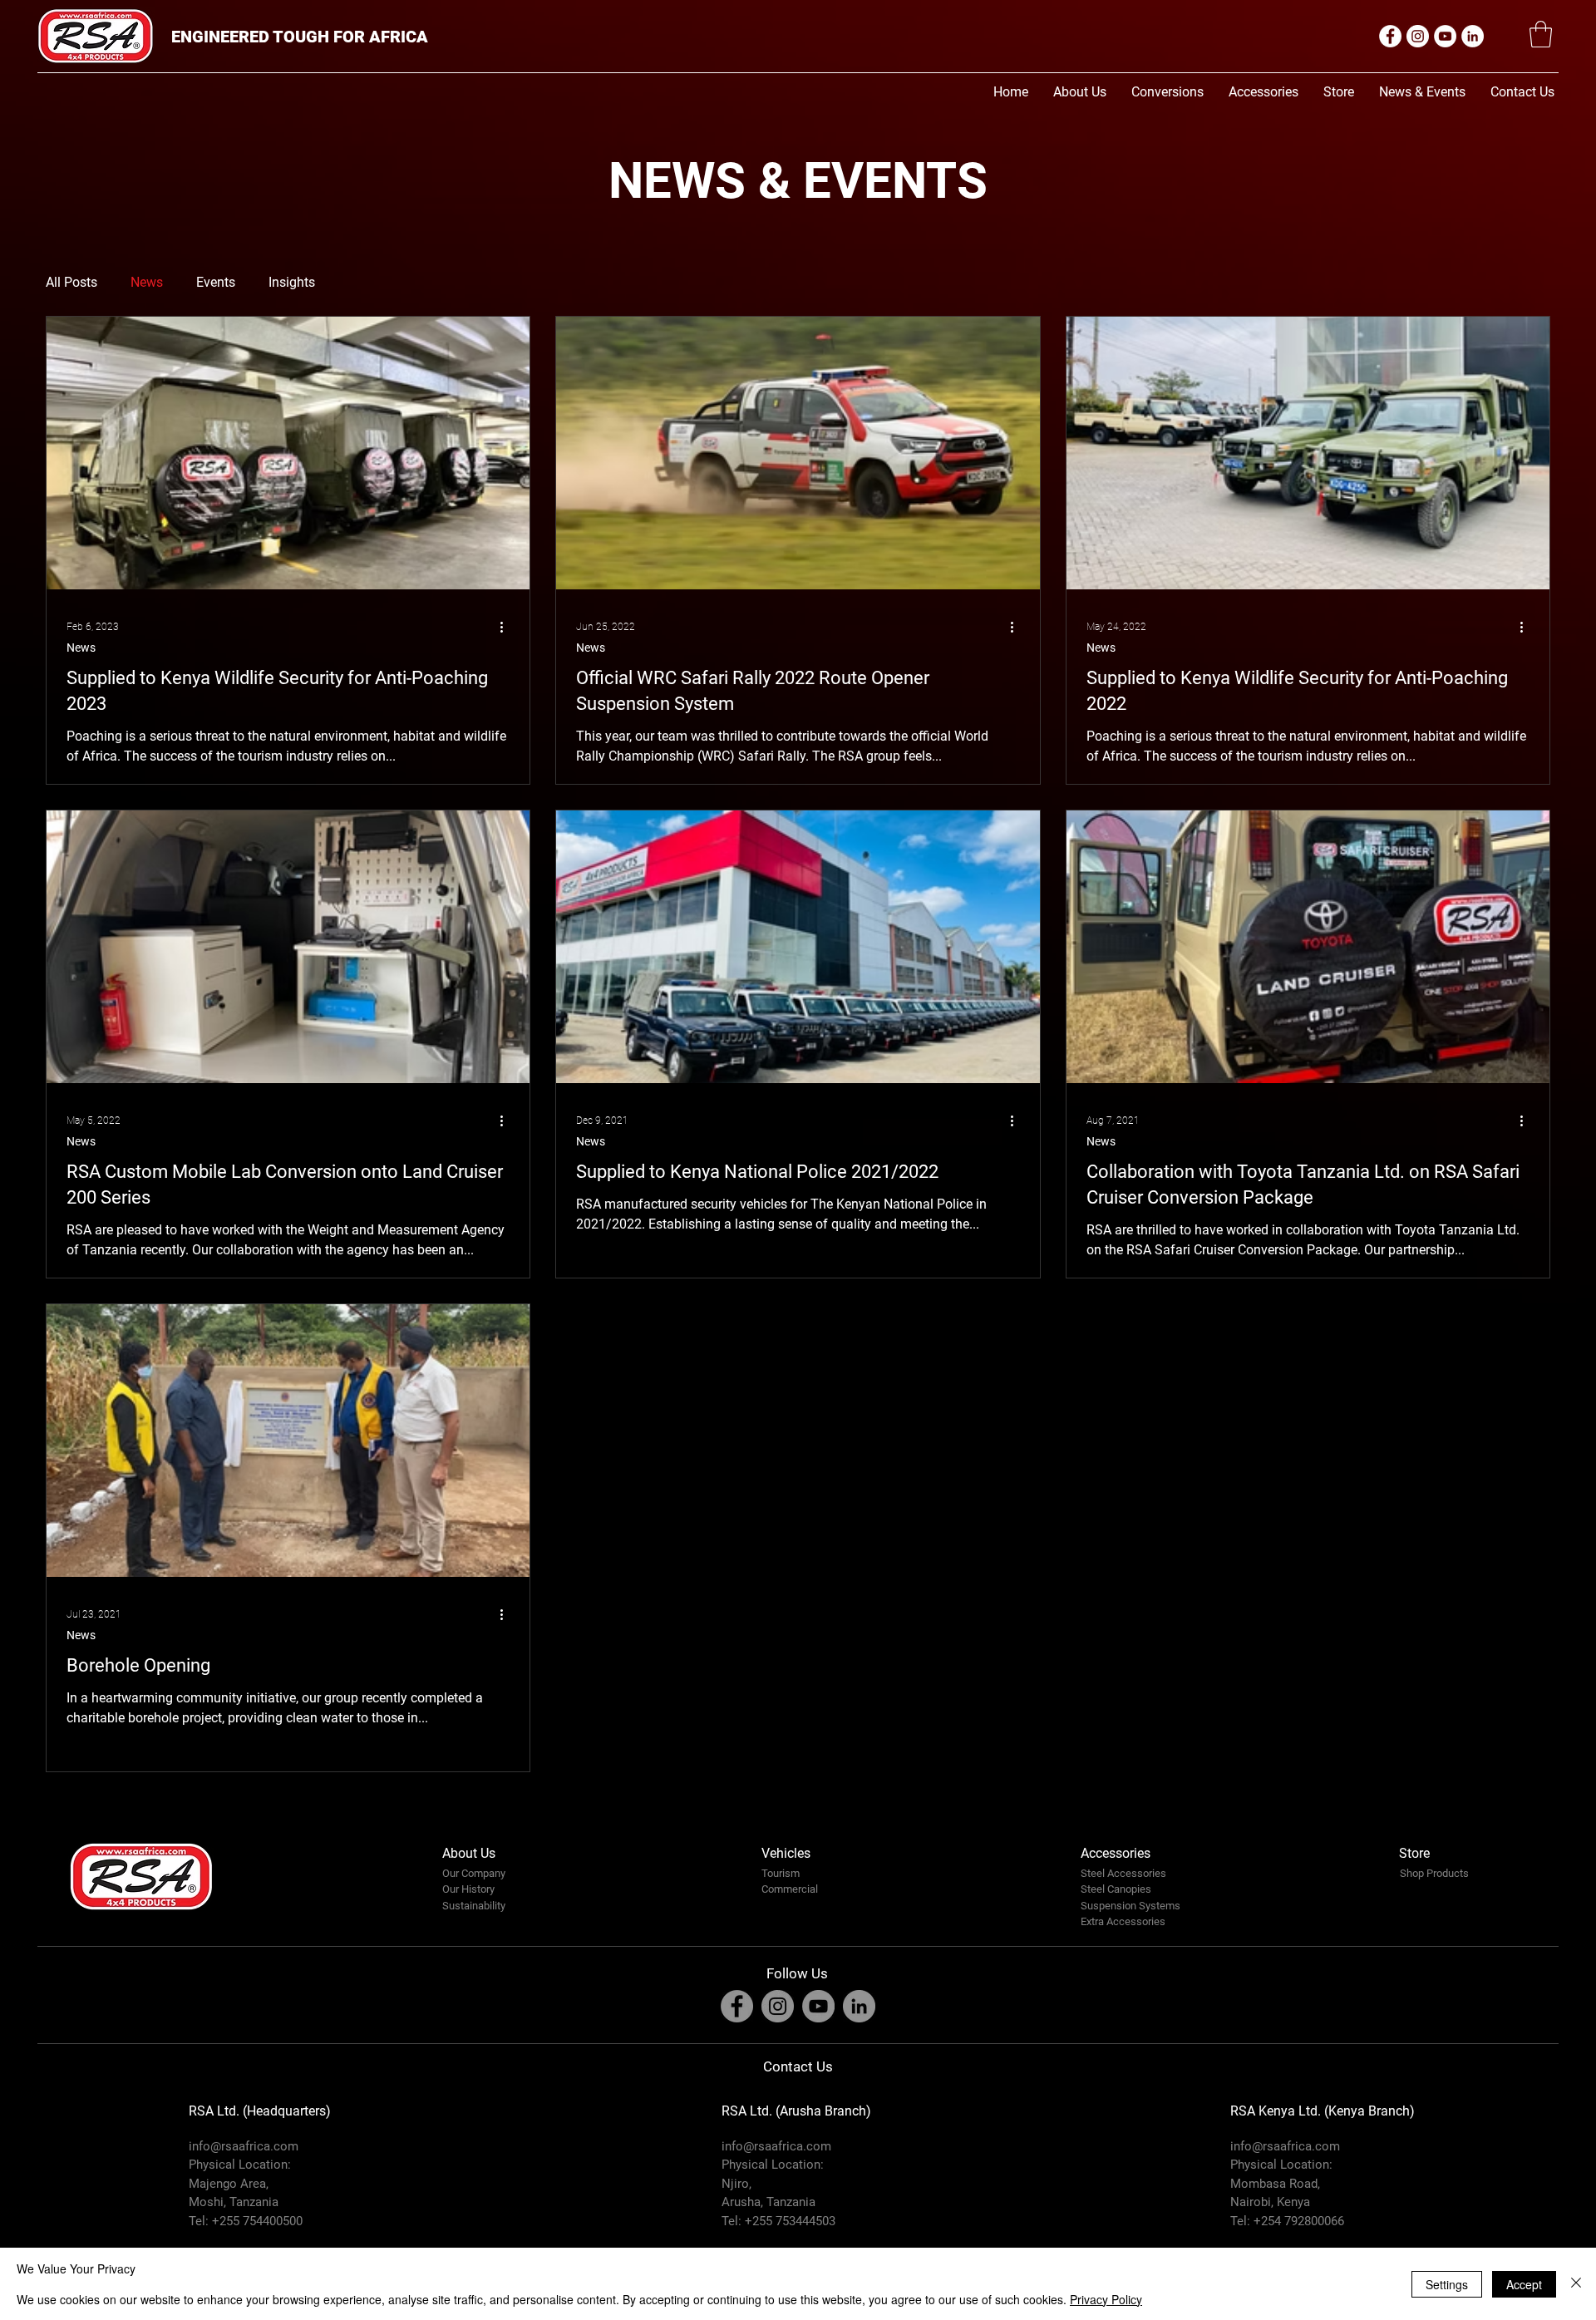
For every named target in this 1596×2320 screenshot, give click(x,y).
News (147, 282)
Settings (1447, 2284)
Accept (1524, 2284)
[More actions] (507, 627)
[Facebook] (1390, 36)
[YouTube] (1445, 36)
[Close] (1576, 2284)
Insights (292, 282)
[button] (1541, 34)
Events (216, 282)
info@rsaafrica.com (244, 2146)
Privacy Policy (1106, 2299)
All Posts (71, 282)
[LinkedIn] (1473, 36)
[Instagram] (1418, 36)
